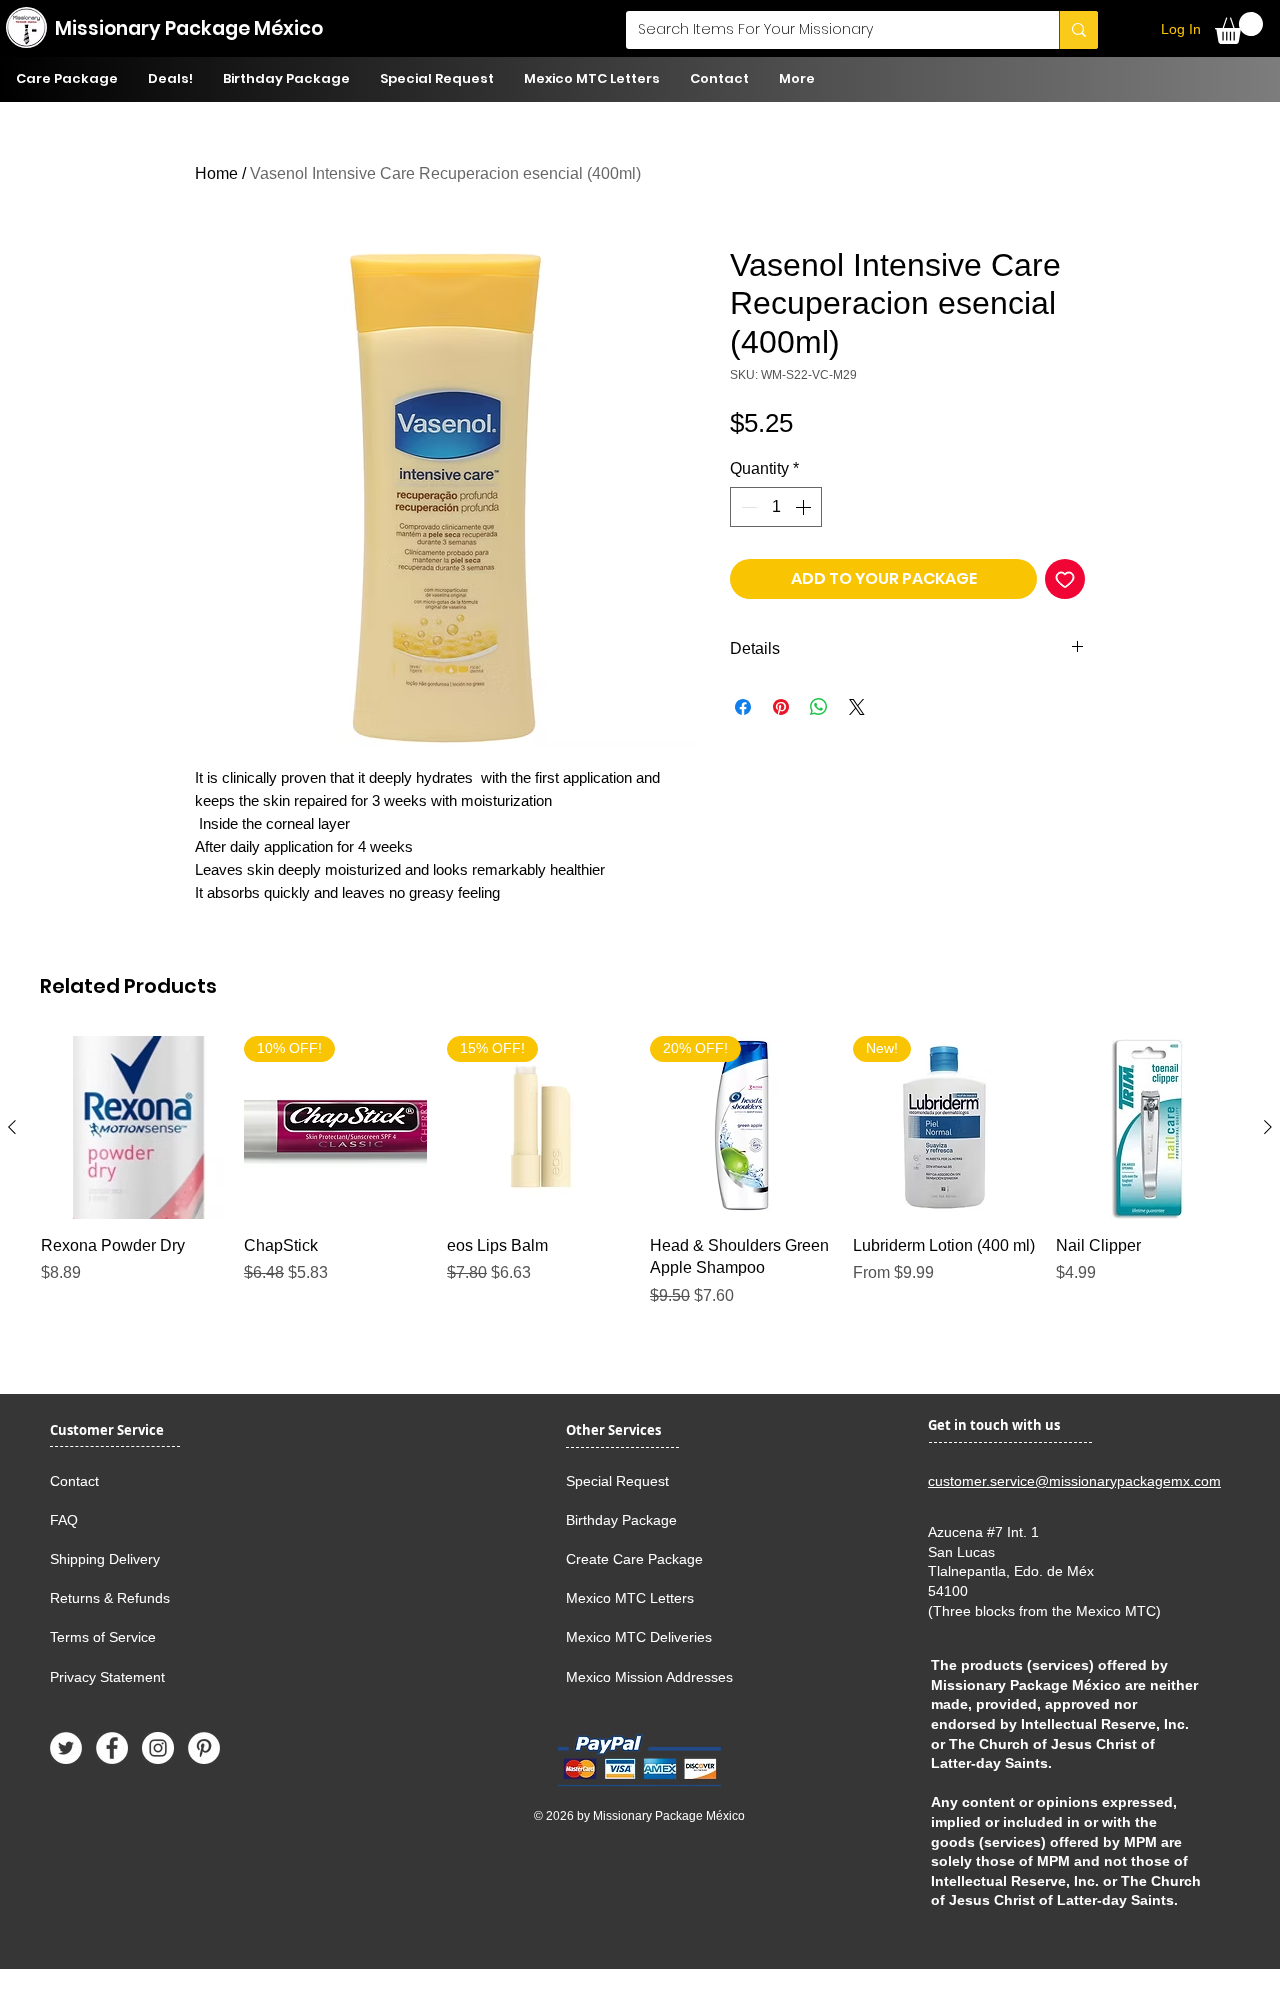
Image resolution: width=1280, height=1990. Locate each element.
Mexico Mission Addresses (649, 1677)
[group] (640, 1194)
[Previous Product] (12, 1127)
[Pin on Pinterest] (781, 707)
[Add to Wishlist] (1065, 579)
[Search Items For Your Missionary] (1078, 30)
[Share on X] (857, 707)
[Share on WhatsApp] (819, 707)
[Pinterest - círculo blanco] (204, 1748)
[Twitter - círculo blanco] (66, 1748)
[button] (1239, 28)
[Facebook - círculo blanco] (112, 1748)
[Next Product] (1268, 1127)
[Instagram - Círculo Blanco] (158, 1748)
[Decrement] (747, 507)
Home (216, 173)
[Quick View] (132, 1127)
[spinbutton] (776, 507)
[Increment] (805, 507)
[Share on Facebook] (743, 707)
